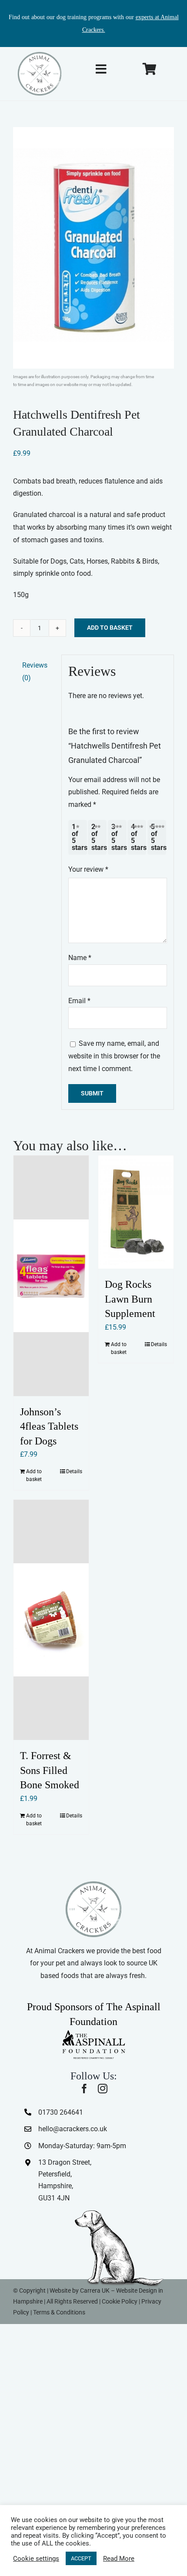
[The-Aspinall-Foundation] (93, 2032)
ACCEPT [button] (81, 2558)
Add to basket (110, 628)
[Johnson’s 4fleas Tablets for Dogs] (51, 1276)
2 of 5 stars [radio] (99, 837)
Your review (88, 869)
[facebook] (84, 2089)
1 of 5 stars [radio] (79, 837)
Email (79, 1001)
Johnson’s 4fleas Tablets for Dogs (49, 1426)
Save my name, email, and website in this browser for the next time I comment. (114, 1056)
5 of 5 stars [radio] (159, 837)
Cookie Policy (120, 2301)
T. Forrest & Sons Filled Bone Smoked (50, 1770)
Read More (119, 2559)
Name (80, 958)
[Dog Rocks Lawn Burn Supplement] (136, 1212)
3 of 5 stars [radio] (119, 837)
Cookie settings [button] (36, 2559)
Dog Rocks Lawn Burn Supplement (130, 1299)
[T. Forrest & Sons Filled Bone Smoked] (51, 1620)
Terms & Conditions (59, 2312)
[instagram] (103, 2089)
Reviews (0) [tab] (35, 672)
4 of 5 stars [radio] (139, 837)
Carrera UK (95, 2291)
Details (74, 1471)
